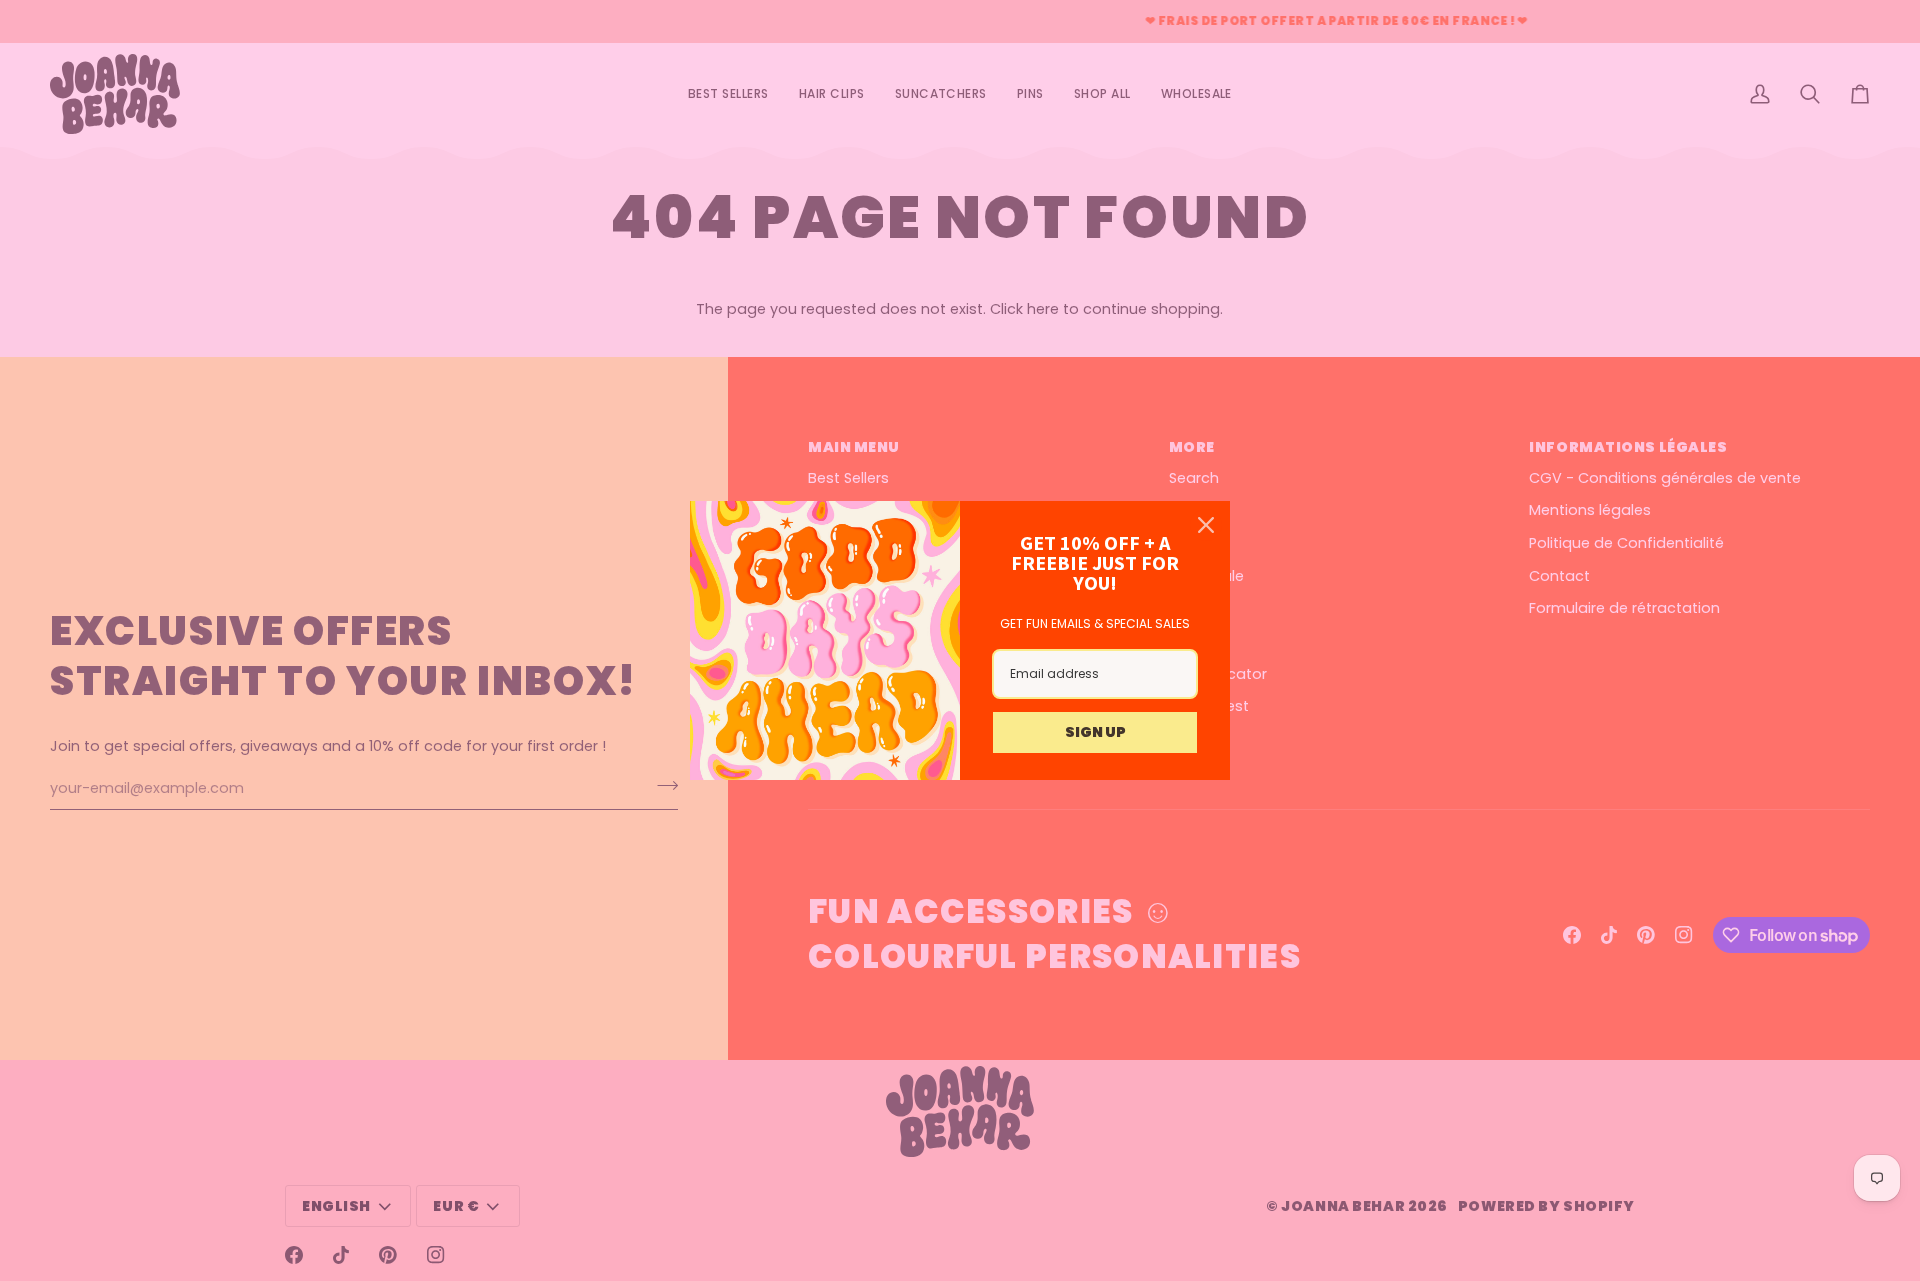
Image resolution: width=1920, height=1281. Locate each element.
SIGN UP (1095, 732)
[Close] (1206, 525)
